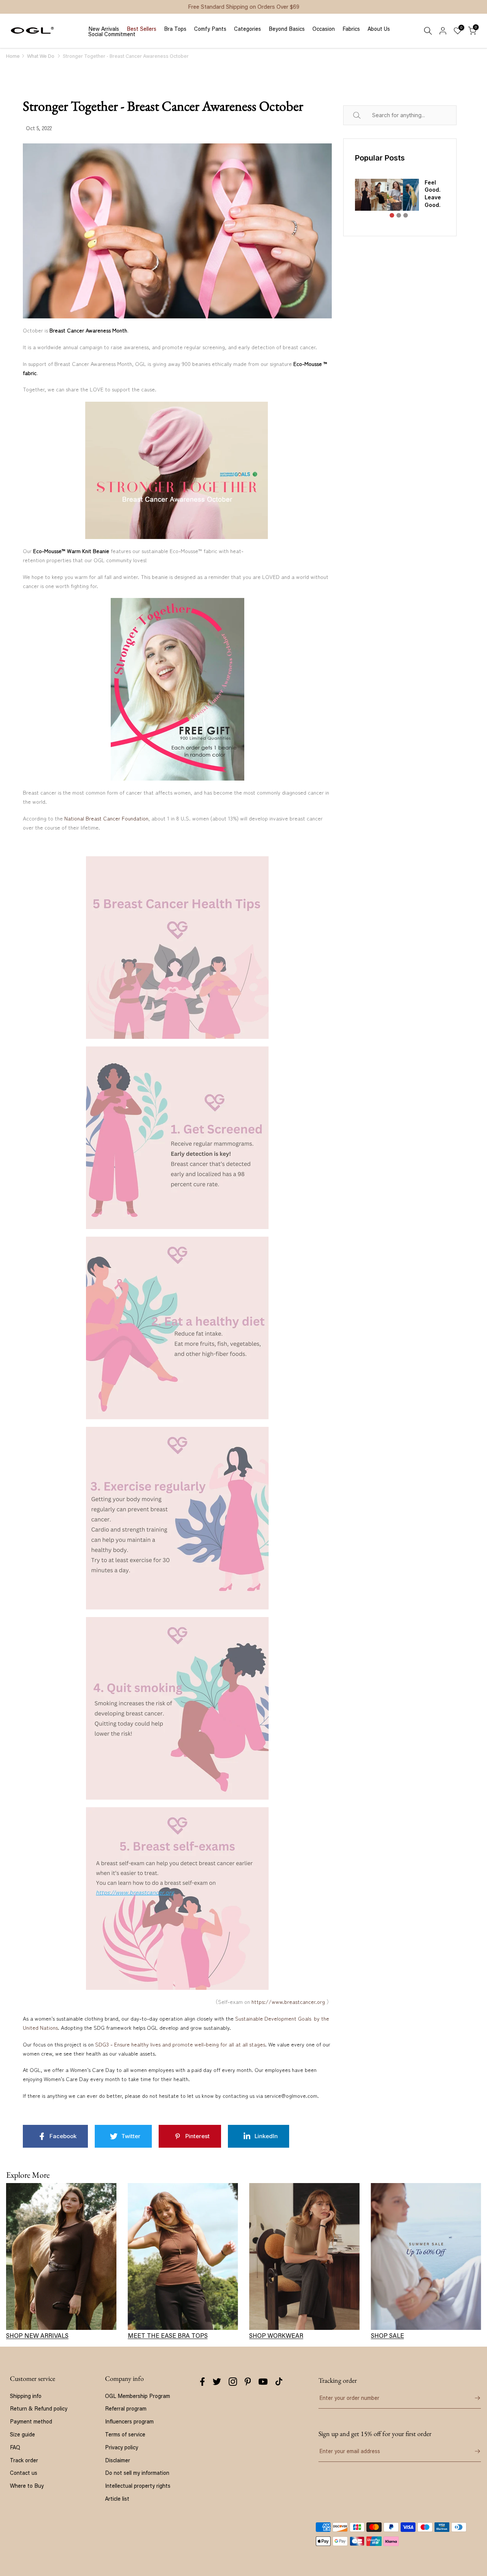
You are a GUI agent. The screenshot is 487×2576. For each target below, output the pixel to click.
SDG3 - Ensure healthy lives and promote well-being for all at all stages (180, 2044)
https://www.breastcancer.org (288, 2002)
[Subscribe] (472, 2451)
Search (365, 115)
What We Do (41, 56)
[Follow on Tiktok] (279, 2382)
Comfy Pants (210, 29)
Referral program (126, 2408)
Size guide (22, 2434)
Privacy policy (122, 2447)
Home (13, 56)
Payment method (31, 2421)
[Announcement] (243, 7)
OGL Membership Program (138, 2396)
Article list (117, 2499)
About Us (379, 29)
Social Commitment (112, 34)
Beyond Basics (287, 29)
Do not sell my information (137, 2473)
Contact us (24, 2473)
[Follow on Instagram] (233, 2382)
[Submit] (472, 2398)
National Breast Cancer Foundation (106, 818)
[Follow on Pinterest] (248, 2382)
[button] (392, 215)
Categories (247, 29)
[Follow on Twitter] (217, 2382)
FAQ (15, 2447)
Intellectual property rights (138, 2486)
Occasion (324, 29)
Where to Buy (27, 2486)
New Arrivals (104, 29)
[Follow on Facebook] (202, 2382)
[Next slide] (439, 202)
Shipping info (26, 2396)
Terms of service (125, 2434)
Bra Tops (175, 29)
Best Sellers (142, 29)
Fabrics (351, 29)
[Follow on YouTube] (263, 2382)
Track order (24, 2460)
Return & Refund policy (39, 2408)
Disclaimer (118, 2460)
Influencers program (129, 2421)
